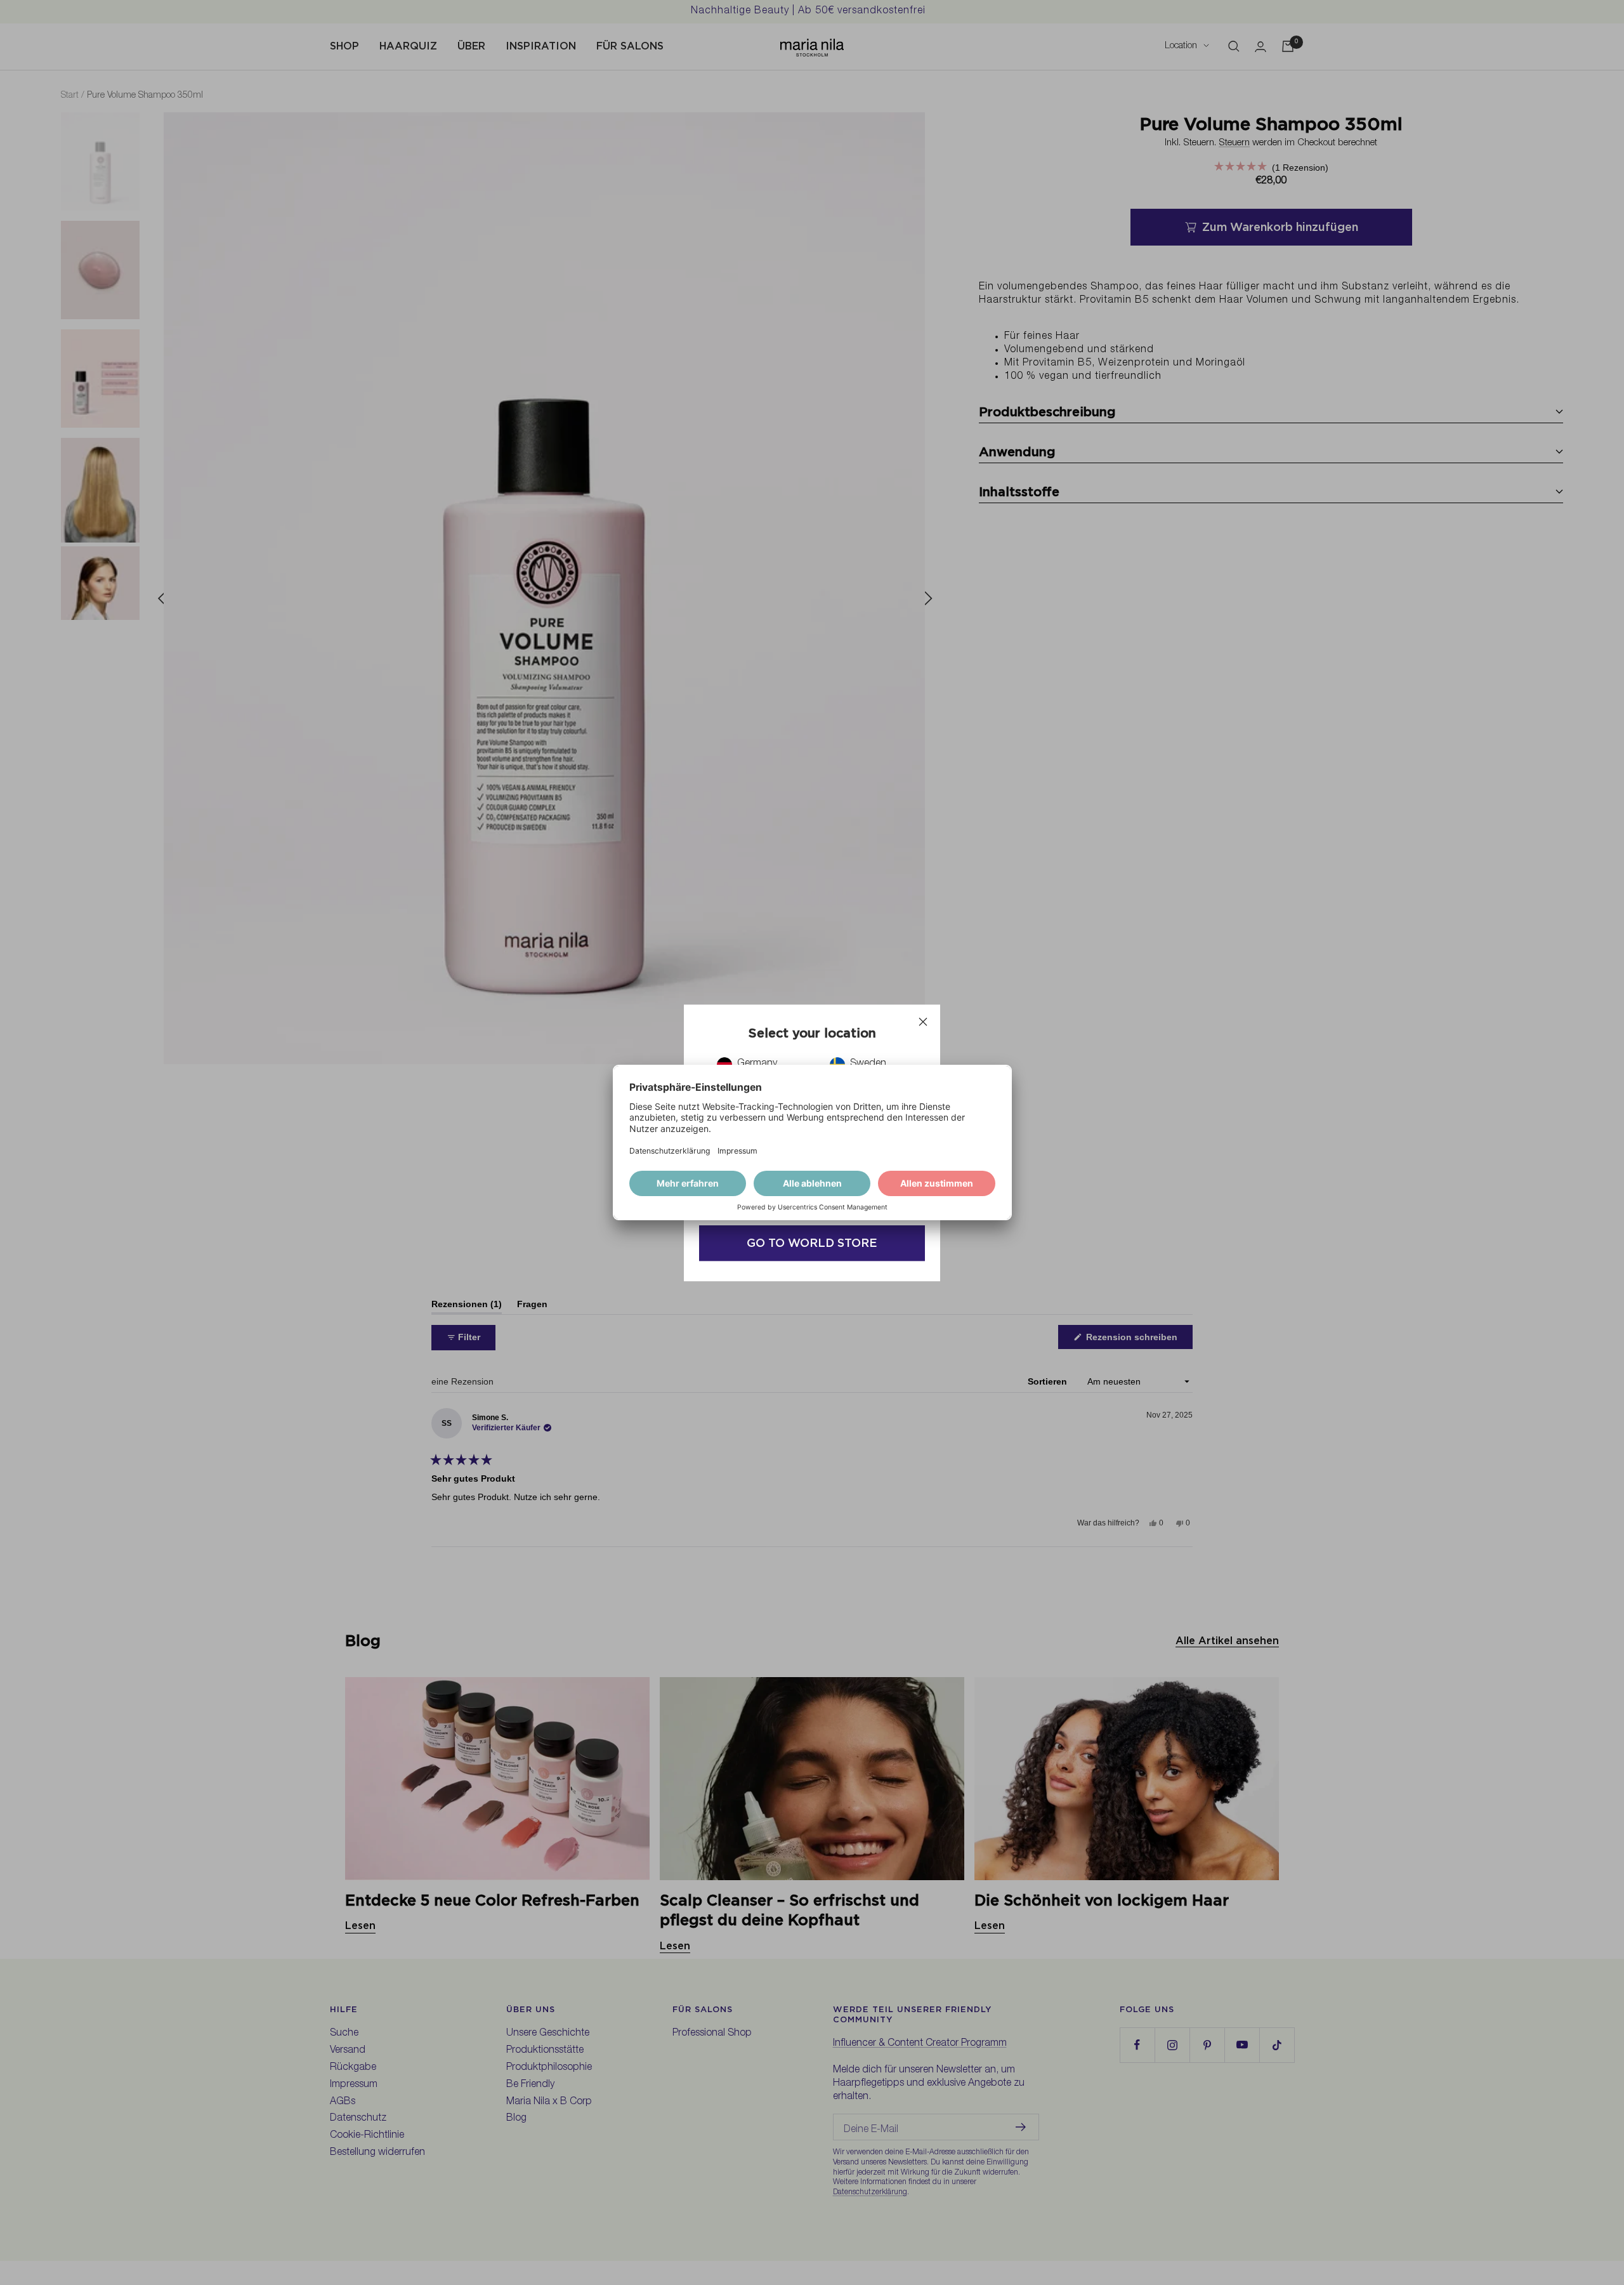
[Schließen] (923, 1022)
